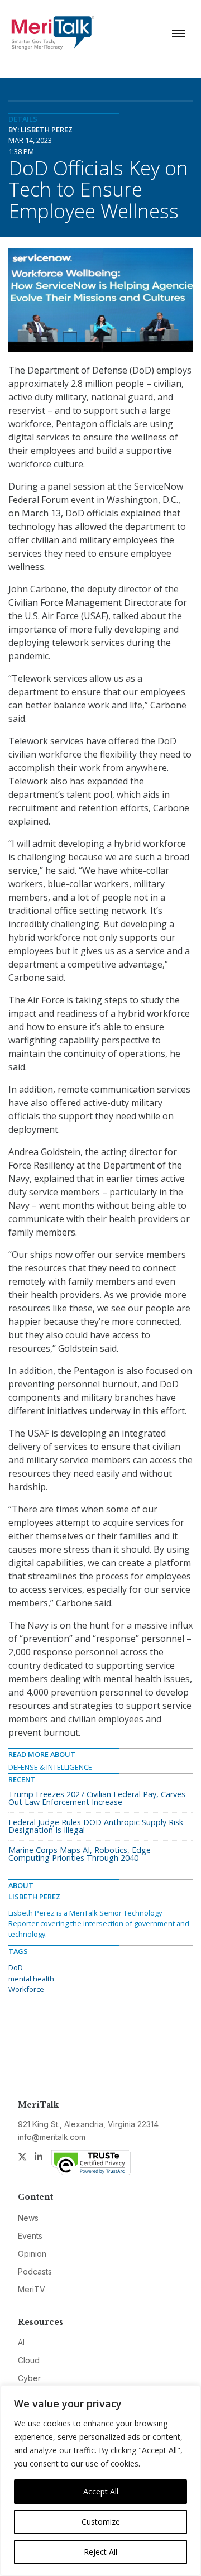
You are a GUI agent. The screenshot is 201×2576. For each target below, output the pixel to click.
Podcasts (35, 2271)
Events (30, 2236)
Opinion (32, 2254)
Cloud (29, 2360)
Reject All (100, 2552)
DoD (16, 1967)
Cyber (29, 2378)
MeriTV (32, 2289)
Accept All (101, 2491)
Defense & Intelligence (50, 1767)
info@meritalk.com (52, 2137)
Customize (101, 2522)
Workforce (26, 1989)
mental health (31, 1979)
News (28, 2218)
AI (21, 2342)
